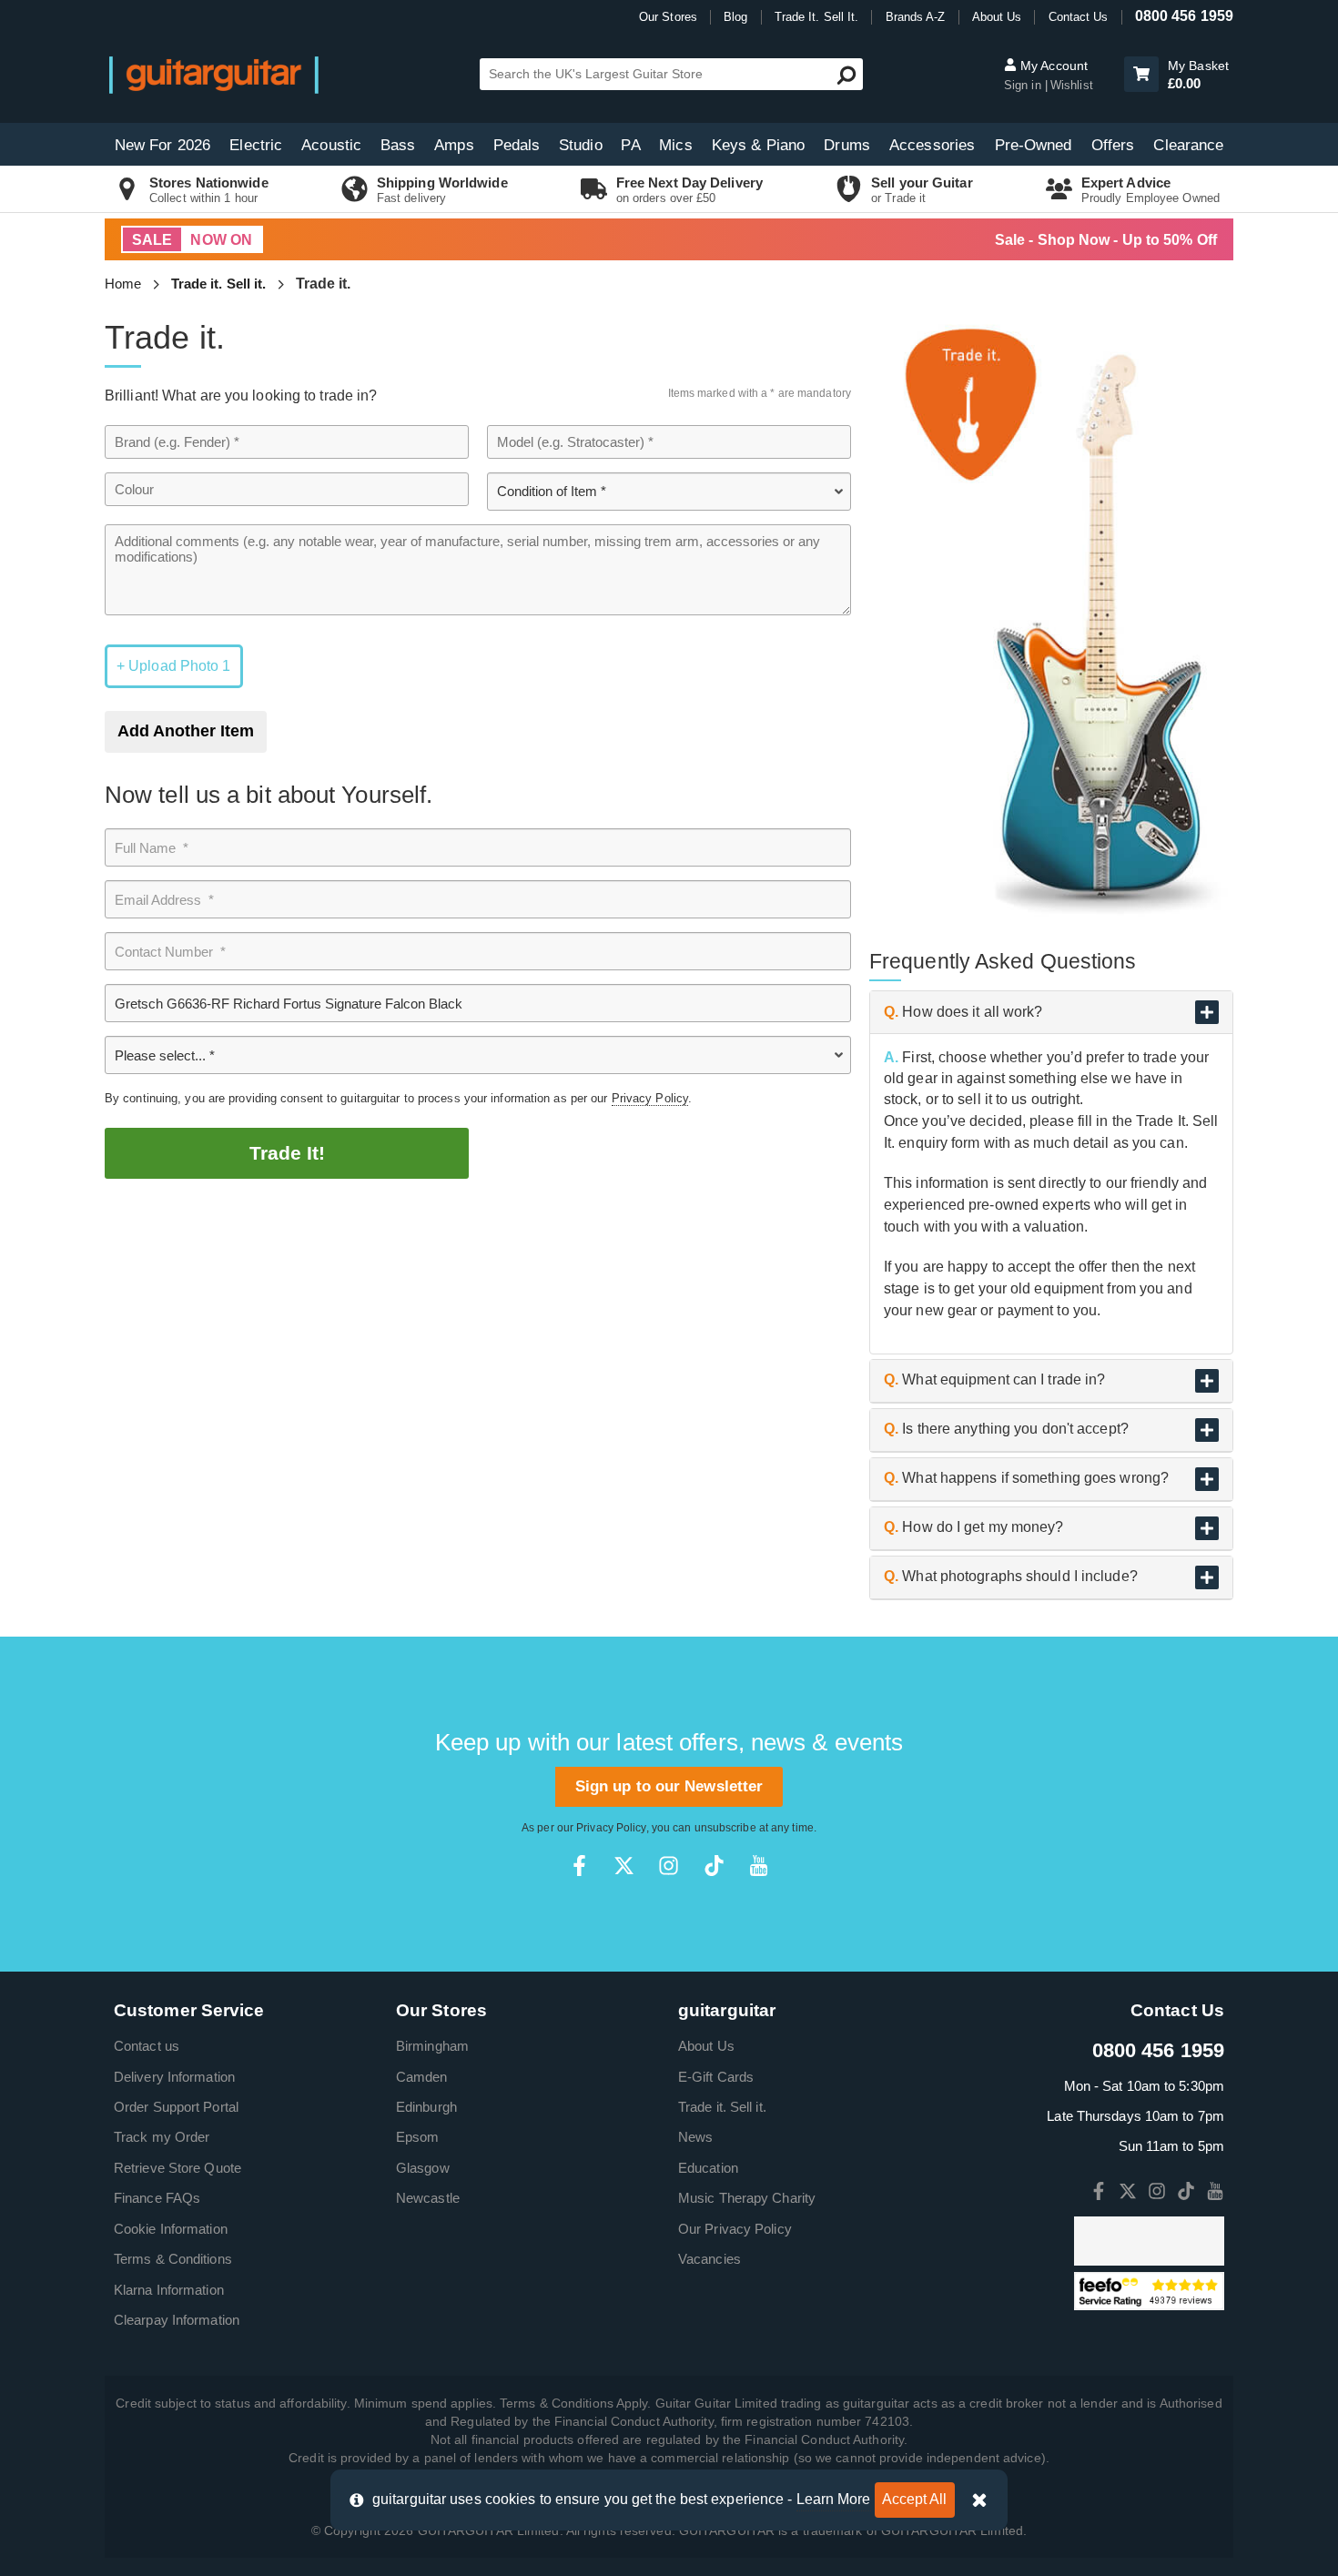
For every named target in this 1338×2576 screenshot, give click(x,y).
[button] (1141, 74)
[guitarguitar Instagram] (669, 1866)
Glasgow (423, 2168)
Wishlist (1072, 85)
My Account (1052, 66)
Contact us (147, 2046)
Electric (256, 145)
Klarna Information (169, 2290)
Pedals (517, 145)
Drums (847, 145)
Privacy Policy (650, 1098)
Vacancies (710, 2259)
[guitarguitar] (214, 74)
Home (123, 284)
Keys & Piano (758, 145)
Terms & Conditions (173, 2259)
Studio (581, 145)
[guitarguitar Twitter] (624, 1866)
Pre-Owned (1034, 145)
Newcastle (428, 2198)
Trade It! (287, 1153)
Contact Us (1079, 17)
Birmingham (432, 2046)
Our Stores (668, 17)
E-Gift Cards (716, 2077)
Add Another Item (186, 731)
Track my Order (162, 2137)
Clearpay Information (177, 2320)
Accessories (932, 145)
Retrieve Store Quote (177, 2168)
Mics (675, 145)
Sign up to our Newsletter (669, 1786)
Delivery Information (174, 2077)
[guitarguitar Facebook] (579, 1866)
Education (708, 2168)
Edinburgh (426, 2107)
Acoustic (331, 145)
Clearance (1188, 145)
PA (630, 145)
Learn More (834, 2499)
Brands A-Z (916, 17)
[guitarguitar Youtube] (759, 1866)
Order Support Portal (176, 2107)
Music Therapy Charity (747, 2198)
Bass (398, 145)
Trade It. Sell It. (817, 17)
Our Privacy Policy (735, 2229)
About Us (997, 17)
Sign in (1024, 85)
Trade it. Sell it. (219, 284)
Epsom (418, 2137)
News (695, 2137)
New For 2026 (162, 145)
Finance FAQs (157, 2198)
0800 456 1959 (1184, 16)
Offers (1113, 145)
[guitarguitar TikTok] (714, 1866)
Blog (735, 17)
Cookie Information (171, 2229)
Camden (422, 2077)
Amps (454, 145)
